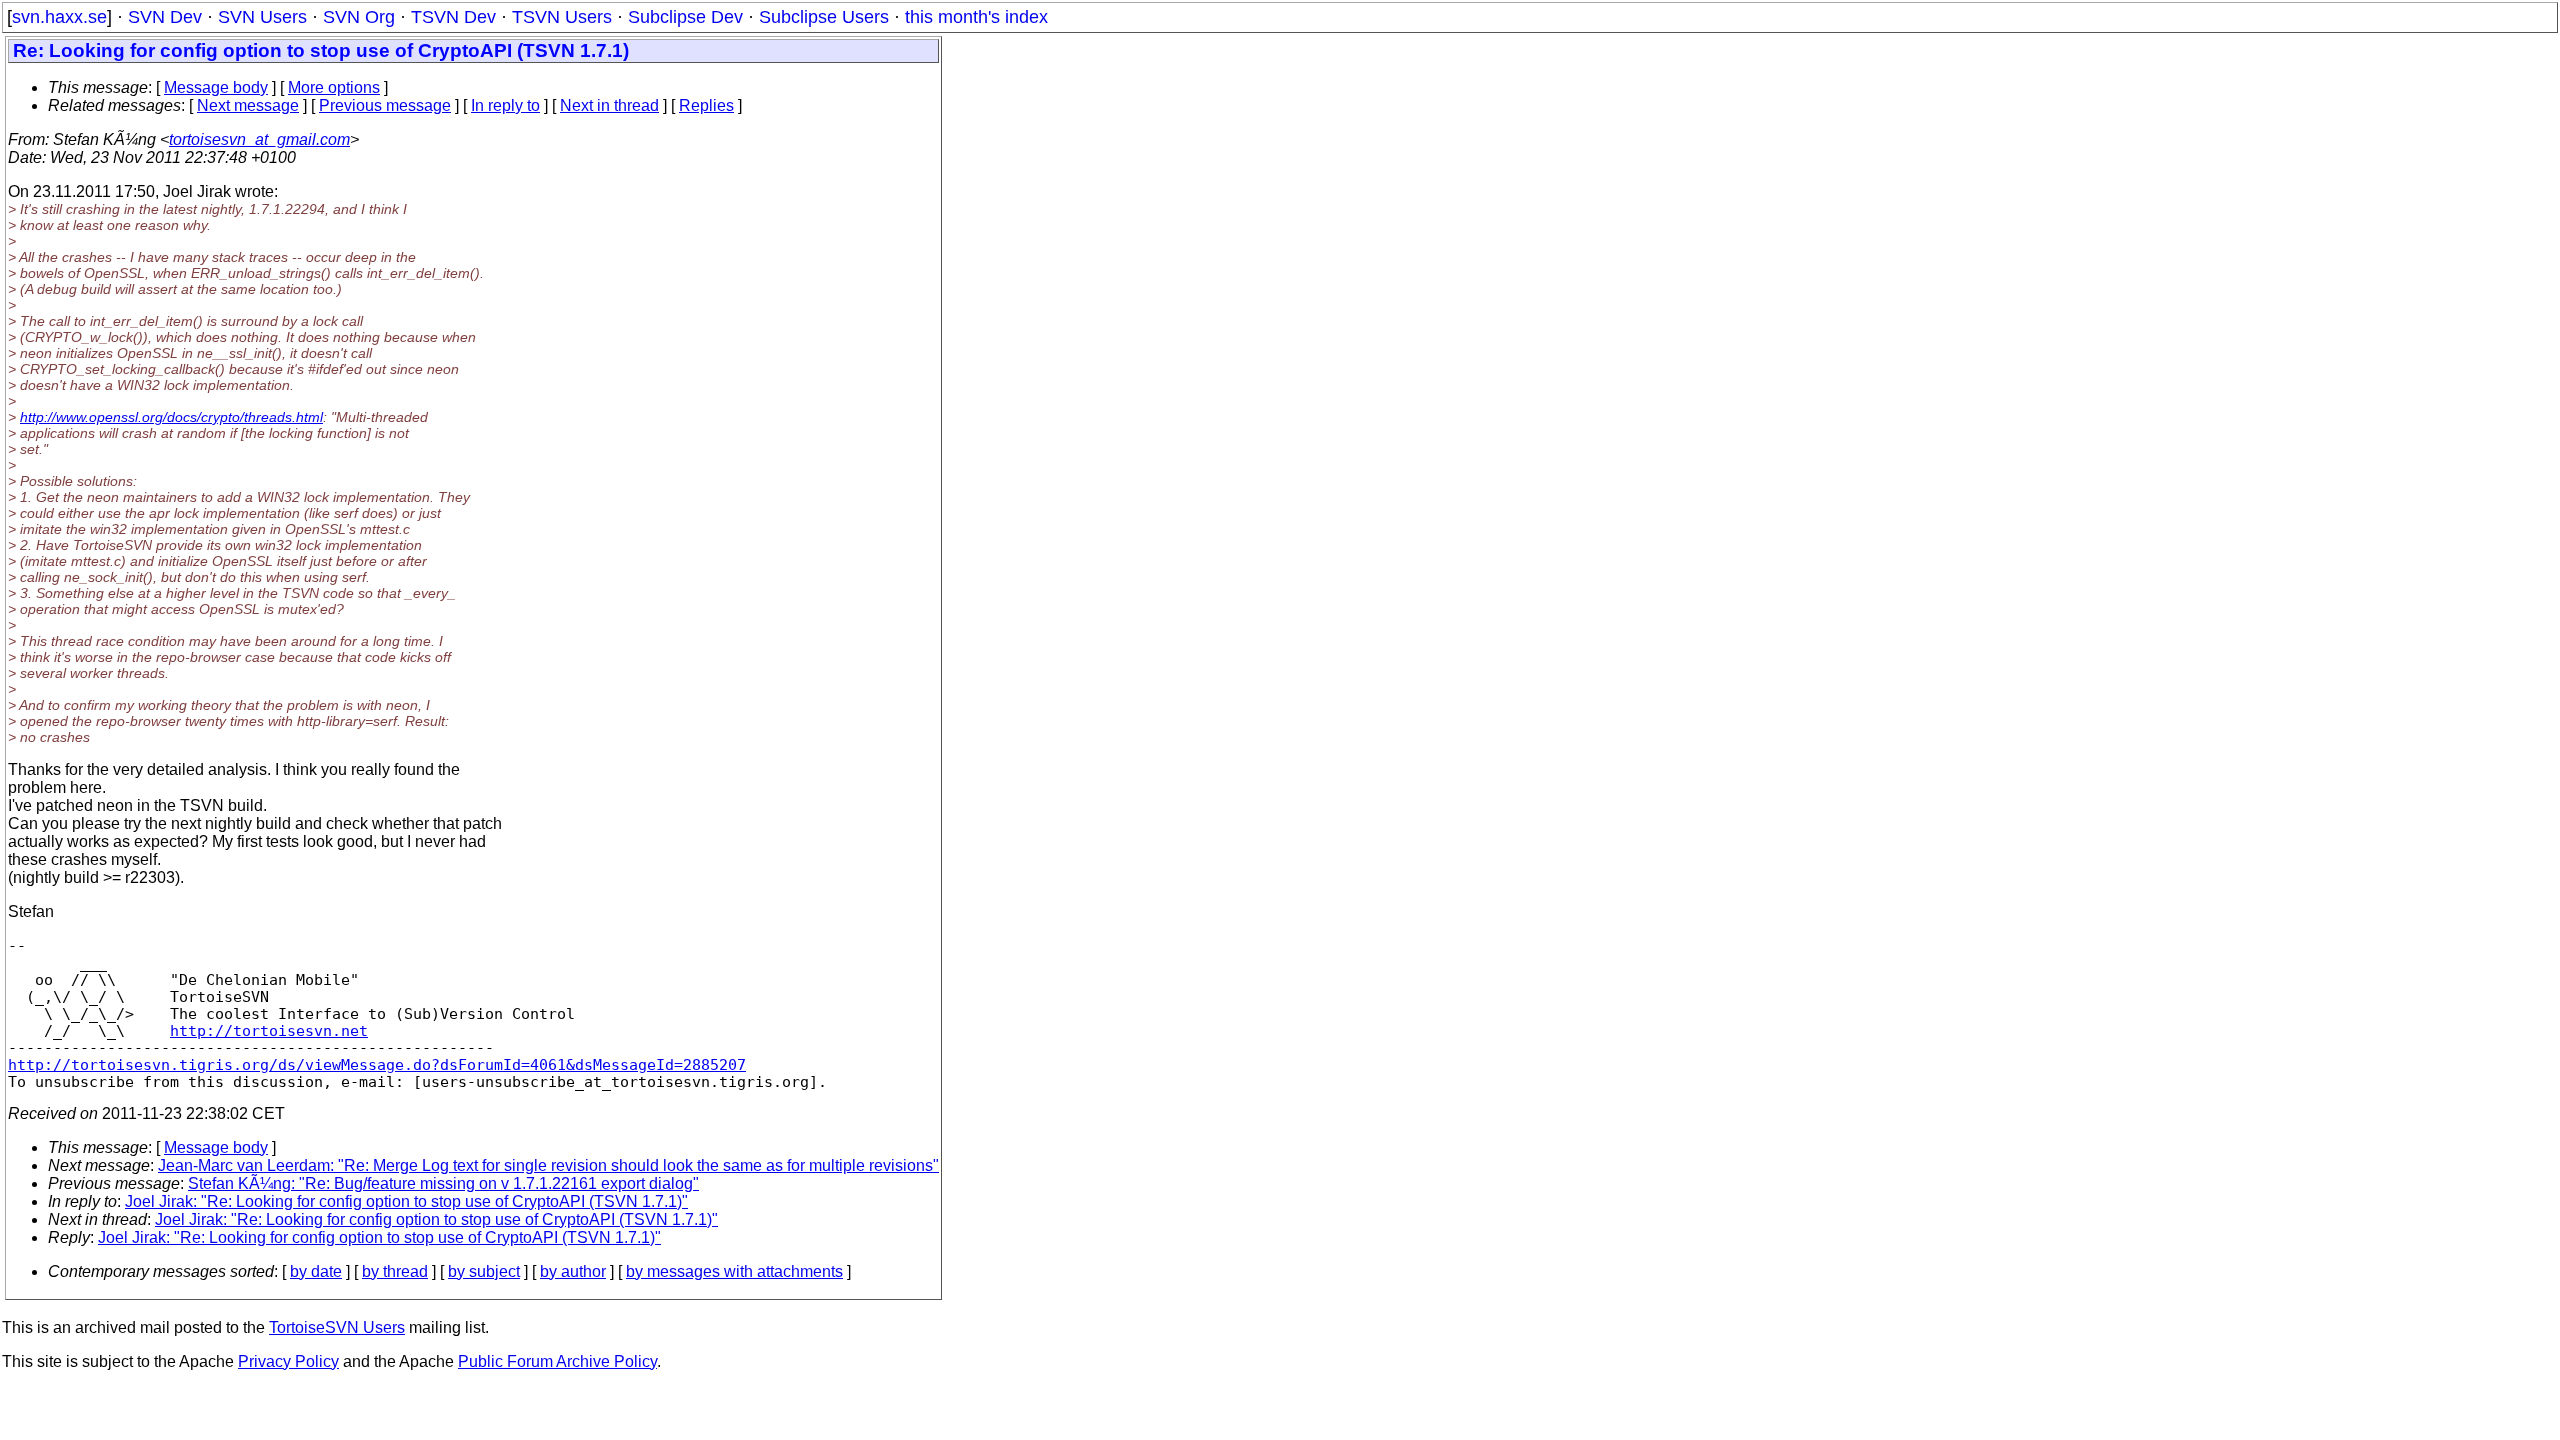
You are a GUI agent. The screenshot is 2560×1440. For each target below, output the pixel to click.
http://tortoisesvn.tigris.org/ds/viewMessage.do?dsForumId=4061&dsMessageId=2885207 (377, 1064)
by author (573, 1271)
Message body (216, 87)
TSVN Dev (453, 17)
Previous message (385, 105)
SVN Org (359, 17)
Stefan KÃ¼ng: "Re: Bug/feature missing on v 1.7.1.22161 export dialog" (443, 1183)
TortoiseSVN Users (337, 1327)
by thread (395, 1271)
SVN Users (262, 17)
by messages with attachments (734, 1271)
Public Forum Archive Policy (557, 1361)
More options (334, 87)
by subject (484, 1271)
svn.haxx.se (59, 17)
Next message (248, 105)
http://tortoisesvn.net (269, 1030)
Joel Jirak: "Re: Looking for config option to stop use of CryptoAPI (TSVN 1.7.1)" (406, 1201)
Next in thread (609, 105)
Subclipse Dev (685, 17)
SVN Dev (165, 17)
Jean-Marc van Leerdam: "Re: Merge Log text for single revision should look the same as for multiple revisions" (548, 1165)
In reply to (505, 105)
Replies (706, 105)
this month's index (976, 17)
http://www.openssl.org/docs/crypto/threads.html (171, 417)
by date (316, 1271)
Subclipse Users (824, 17)
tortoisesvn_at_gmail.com (259, 139)
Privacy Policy (288, 1361)
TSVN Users (562, 17)
